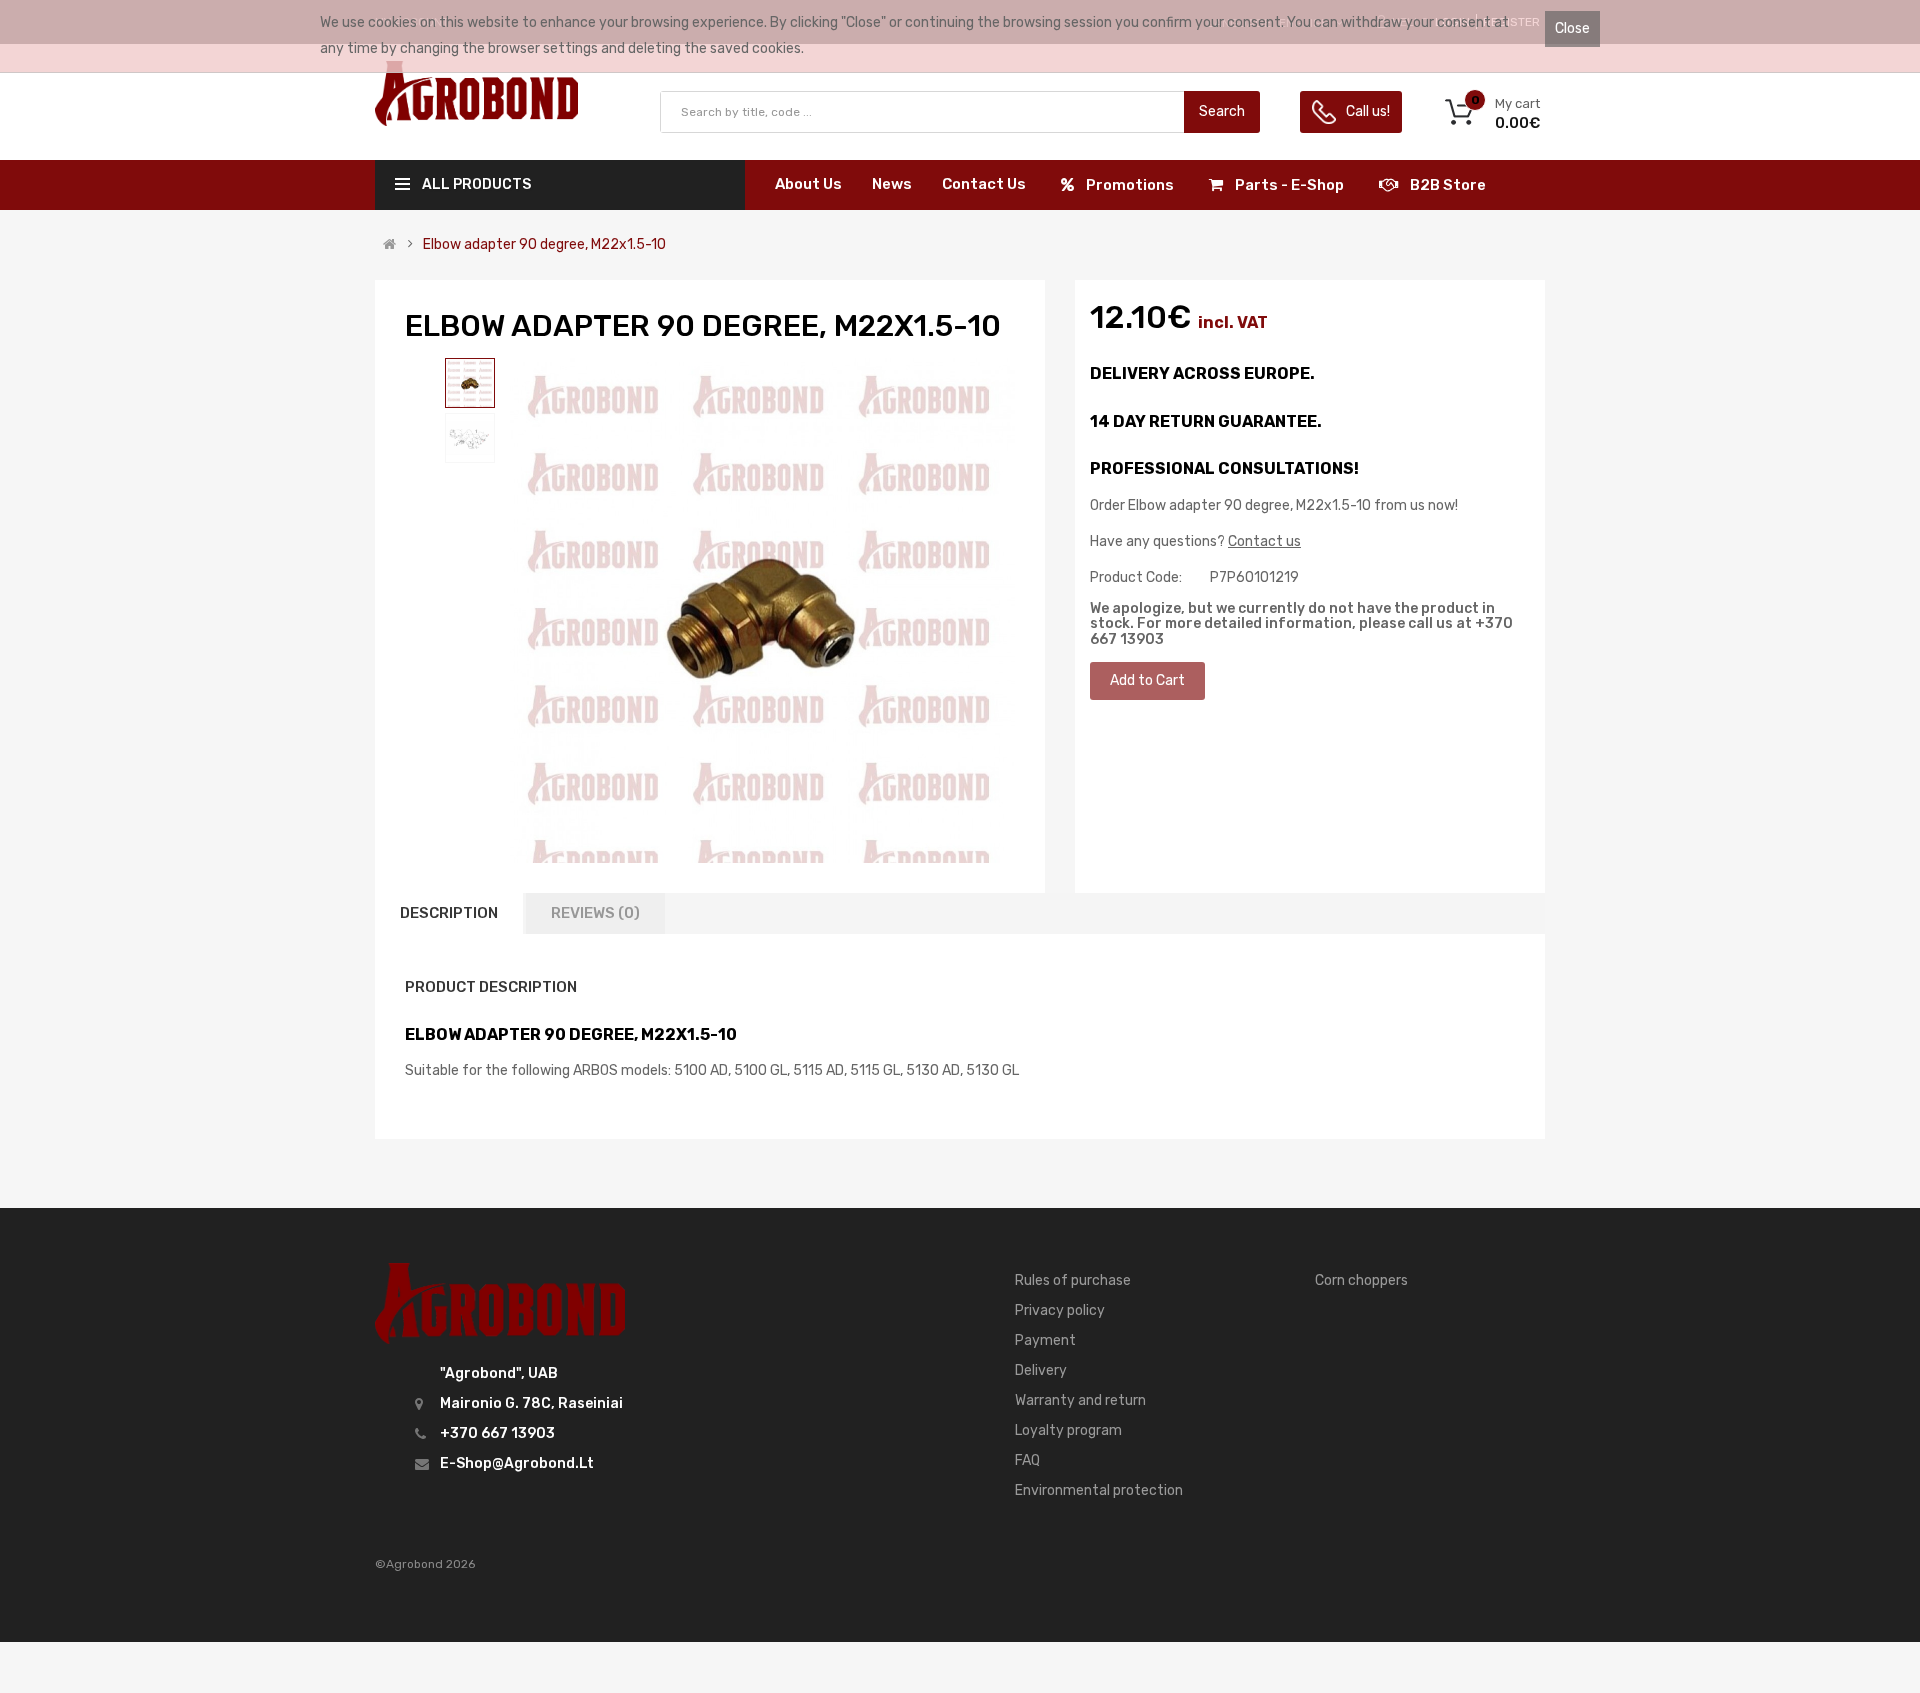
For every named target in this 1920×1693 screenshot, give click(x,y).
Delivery (1041, 1370)
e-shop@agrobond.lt (517, 1463)
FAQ (1027, 1460)
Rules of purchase (1073, 1280)
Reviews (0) (595, 913)
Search (1222, 111)
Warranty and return (1080, 1400)
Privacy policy (1060, 1310)
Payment (1045, 1340)
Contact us (1264, 541)
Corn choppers (1361, 1280)
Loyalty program (1068, 1430)
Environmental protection (1099, 1490)
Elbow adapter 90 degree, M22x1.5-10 (544, 245)
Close (1572, 28)
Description (449, 913)
